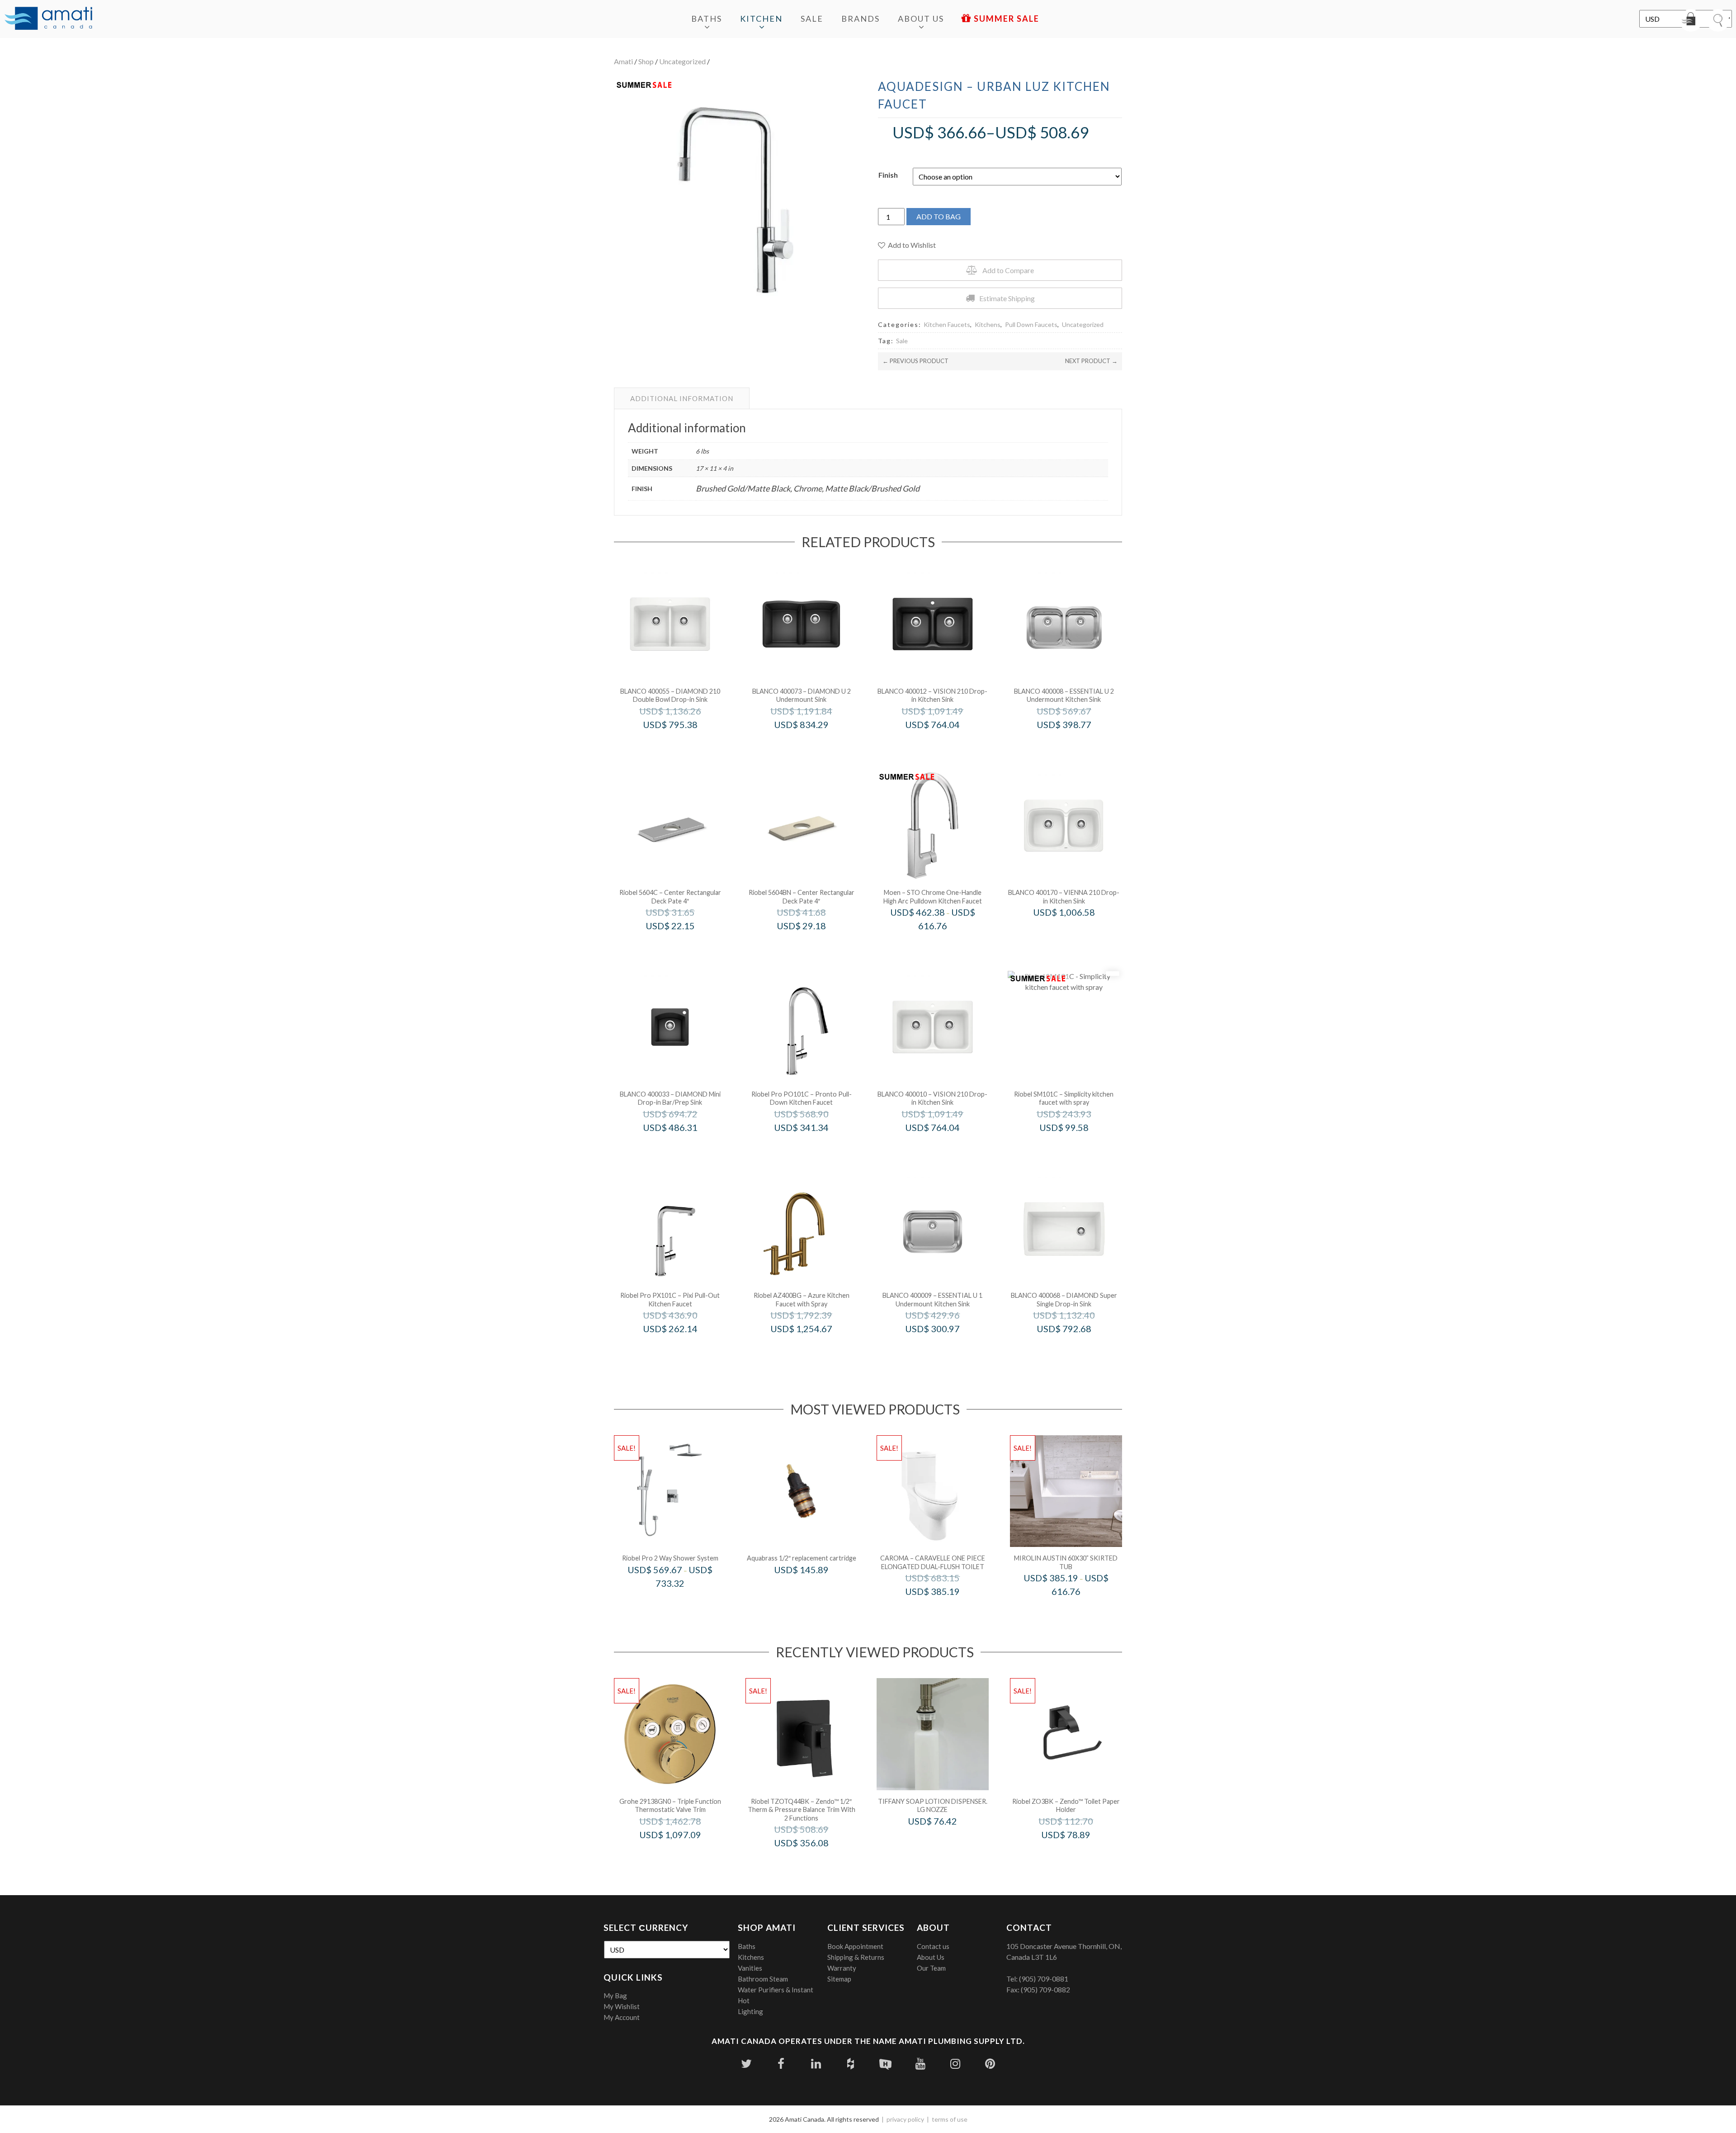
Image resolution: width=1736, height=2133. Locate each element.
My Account (622, 2017)
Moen (945, 945)
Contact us (933, 1946)
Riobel (682, 945)
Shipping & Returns (856, 1957)
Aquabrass (814, 1589)
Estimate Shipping (1007, 298)
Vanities (750, 1968)
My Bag (615, 1996)
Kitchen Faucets (947, 324)
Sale (812, 19)
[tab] (682, 398)
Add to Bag (939, 216)
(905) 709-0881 (1044, 1979)
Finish (888, 175)
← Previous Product (915, 361)
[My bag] (1691, 20)
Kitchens (988, 324)
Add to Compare (1008, 270)
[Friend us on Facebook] (781, 2064)
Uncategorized (682, 61)
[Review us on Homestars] (885, 2064)
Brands (861, 19)
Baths (707, 19)
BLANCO (682, 744)
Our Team (931, 1968)
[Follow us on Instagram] (955, 2064)
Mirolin (1078, 1610)
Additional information (682, 398)
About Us (921, 19)
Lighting (750, 2011)
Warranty (842, 1968)
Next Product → (1091, 361)
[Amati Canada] (48, 19)
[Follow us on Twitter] (746, 2064)
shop (646, 61)
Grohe (682, 1854)
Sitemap (839, 1979)
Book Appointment (855, 1946)
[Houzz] (851, 2064)
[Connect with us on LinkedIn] (816, 2064)
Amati (623, 61)
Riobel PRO (814, 1147)
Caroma (945, 1610)
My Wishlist (622, 2006)
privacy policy (905, 2119)
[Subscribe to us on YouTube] (920, 2064)
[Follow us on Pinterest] (990, 2064)
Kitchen (761, 19)
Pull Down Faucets (1031, 324)
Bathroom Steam (763, 1979)
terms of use (950, 2119)
